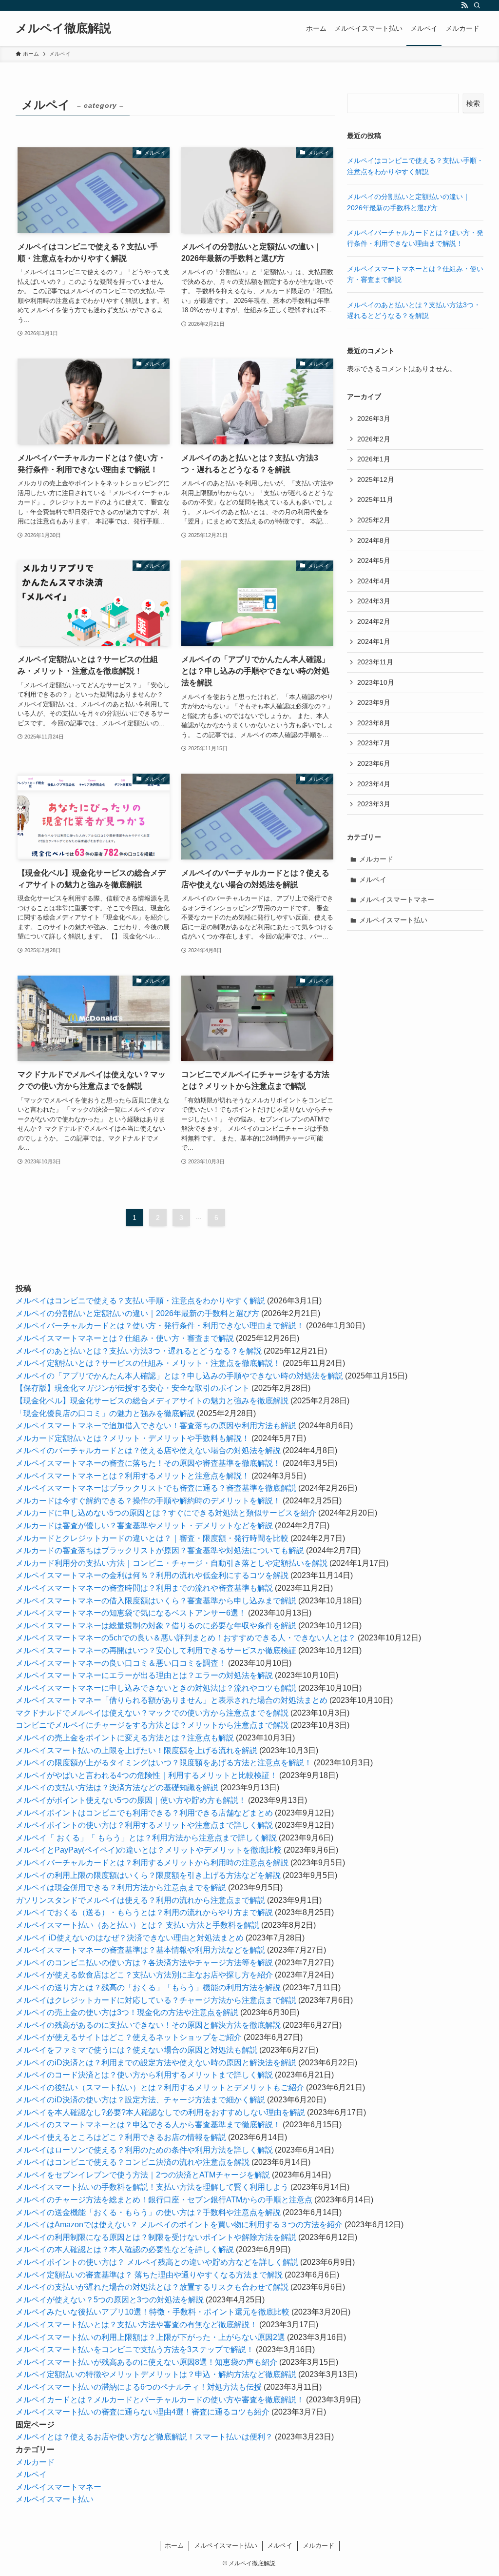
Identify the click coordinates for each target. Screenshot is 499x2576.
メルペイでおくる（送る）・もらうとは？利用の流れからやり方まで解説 (144, 1912)
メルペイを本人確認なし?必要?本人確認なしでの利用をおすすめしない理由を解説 (160, 2112)
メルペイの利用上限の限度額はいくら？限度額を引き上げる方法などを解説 (148, 1875)
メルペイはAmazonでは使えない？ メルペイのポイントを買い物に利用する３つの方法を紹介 (179, 2225)
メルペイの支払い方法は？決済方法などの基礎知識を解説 (117, 1787)
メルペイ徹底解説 (63, 28)
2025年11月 (375, 499)
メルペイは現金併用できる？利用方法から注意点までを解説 (121, 1887)
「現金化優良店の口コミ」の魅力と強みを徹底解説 (105, 1413)
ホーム (174, 2546)
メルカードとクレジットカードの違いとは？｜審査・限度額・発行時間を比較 (152, 1538)
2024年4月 (374, 581)
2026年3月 (374, 419)
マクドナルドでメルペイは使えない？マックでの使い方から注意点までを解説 (152, 1713)
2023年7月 (374, 743)
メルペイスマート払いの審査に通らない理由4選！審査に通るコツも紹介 (143, 2412)
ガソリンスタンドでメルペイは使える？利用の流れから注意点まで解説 (140, 1900)
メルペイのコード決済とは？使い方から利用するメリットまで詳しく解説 (144, 2075)
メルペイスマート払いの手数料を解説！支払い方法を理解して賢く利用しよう (152, 2187)
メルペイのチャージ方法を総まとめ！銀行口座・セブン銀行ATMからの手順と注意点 (164, 2200)
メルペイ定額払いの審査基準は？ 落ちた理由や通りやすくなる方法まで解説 (149, 2275)
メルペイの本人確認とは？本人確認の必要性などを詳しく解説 (125, 2249)
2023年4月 (374, 784)
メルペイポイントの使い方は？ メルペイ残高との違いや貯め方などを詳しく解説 (157, 2262)
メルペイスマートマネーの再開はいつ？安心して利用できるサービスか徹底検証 (156, 1650)
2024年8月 (374, 540)
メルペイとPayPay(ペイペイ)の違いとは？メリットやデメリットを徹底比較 (149, 1850)
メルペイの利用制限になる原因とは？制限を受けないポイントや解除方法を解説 (156, 2237)
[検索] (477, 5)
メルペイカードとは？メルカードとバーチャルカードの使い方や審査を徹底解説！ (160, 2400)
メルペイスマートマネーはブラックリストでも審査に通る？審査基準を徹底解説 (156, 1488)
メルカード (376, 859)
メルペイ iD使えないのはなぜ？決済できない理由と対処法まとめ (130, 1938)
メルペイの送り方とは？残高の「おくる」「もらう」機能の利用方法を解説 (148, 1987)
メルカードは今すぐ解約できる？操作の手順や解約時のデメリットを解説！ (148, 1501)
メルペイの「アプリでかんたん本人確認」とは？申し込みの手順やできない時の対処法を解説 (179, 1376)
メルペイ (373, 879)
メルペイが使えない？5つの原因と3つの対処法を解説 (110, 2300)
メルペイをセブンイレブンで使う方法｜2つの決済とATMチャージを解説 (143, 2175)
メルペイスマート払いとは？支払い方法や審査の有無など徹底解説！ (136, 2325)
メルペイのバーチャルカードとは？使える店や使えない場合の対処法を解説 (148, 1450)
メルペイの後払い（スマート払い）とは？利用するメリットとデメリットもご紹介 (160, 2087)
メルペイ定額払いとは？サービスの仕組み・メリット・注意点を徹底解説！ (148, 1363)
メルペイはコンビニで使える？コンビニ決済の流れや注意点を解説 (133, 2162)
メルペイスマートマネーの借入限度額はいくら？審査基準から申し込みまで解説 (156, 1601)
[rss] (464, 5)
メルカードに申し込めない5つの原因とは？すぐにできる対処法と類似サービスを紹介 (166, 1513)
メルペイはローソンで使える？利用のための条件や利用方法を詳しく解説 (144, 2150)
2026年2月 (374, 439)
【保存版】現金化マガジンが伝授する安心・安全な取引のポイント (133, 1388)
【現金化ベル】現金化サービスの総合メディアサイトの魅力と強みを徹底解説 (152, 1401)
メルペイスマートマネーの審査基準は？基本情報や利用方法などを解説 (140, 1950)
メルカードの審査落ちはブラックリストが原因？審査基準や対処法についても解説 (160, 1550)
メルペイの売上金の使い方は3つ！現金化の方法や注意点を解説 (127, 2012)
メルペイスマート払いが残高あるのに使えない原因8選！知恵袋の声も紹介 (146, 2362)
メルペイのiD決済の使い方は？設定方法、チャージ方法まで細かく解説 (140, 2100)
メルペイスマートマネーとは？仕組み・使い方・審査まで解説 (125, 1338)
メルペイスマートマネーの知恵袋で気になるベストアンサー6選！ (131, 1613)
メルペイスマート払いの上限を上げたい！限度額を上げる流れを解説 (136, 1750)
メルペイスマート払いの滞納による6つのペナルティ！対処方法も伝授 (139, 2387)
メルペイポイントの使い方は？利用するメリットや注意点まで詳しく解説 (144, 1825)
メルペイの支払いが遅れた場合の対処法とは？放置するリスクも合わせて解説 (152, 2287)
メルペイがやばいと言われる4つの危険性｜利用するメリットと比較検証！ (146, 1775)
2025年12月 (376, 479)
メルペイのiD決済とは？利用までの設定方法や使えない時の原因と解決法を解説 (156, 2063)
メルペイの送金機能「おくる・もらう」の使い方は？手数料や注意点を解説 (148, 2212)
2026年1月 (374, 459)
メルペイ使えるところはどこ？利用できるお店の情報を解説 (121, 2137)
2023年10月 (376, 682)
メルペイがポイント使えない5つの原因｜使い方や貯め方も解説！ (131, 1800)
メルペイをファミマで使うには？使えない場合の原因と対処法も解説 (136, 2050)
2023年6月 (374, 763)
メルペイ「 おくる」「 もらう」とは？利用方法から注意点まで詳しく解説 (146, 1838)
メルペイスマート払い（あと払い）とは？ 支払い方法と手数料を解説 (137, 1925)
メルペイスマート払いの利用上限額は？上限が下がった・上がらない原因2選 (150, 2337)
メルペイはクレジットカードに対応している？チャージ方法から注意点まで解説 (156, 2000)
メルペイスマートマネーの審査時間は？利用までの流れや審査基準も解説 (144, 1588)
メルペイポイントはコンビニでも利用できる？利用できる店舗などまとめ (144, 1813)
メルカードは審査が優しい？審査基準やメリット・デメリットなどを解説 (144, 1526)
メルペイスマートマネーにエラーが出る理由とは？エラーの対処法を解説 (144, 1675)
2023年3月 (374, 804)
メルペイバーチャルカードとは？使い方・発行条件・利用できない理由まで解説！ (160, 1326)
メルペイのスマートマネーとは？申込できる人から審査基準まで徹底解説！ (148, 2125)
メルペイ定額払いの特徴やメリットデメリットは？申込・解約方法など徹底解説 (156, 2374)
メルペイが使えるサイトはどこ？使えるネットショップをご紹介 (129, 2037)
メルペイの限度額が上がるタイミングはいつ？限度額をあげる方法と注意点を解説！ (164, 1763)
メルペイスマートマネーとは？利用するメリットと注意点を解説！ (133, 1476)
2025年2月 (374, 520)
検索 (473, 103)
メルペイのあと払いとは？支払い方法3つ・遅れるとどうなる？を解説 (139, 1351)
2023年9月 (374, 702)
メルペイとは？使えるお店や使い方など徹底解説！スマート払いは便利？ (144, 2437)
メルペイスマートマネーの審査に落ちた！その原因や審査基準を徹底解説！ (148, 1463)
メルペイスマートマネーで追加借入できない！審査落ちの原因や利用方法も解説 (156, 1426)
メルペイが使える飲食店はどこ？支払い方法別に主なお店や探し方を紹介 (144, 1975)
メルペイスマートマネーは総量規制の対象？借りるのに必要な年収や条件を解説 (156, 1626)
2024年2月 (374, 621)
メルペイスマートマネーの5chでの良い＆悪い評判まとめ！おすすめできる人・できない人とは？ (186, 1638)
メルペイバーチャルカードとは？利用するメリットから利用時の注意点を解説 (152, 1863)
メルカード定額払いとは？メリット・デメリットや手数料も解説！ (133, 1438)
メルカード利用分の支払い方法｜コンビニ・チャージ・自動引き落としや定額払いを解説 (172, 1563)
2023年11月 (375, 662)
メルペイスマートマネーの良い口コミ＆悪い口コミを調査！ (121, 1663)
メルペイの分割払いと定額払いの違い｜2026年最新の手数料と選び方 (137, 1313)
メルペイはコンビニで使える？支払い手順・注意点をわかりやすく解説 (140, 1301)
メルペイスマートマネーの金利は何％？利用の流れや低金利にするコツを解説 (152, 1575)
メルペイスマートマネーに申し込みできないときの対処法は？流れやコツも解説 (156, 1688)
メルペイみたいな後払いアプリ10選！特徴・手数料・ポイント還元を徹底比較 (153, 2312)
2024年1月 (374, 641)
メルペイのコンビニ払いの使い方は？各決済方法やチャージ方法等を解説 (144, 1963)
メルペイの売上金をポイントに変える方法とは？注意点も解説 (125, 1738)
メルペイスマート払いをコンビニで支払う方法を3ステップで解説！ (135, 2349)
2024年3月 (374, 601)
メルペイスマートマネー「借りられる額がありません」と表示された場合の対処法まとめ (172, 1700)
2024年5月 (374, 560)
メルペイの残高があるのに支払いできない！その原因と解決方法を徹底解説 (148, 2025)
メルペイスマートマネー (397, 899)
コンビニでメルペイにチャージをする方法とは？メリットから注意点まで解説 (152, 1725)
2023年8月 (374, 723)
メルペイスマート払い (393, 920)
